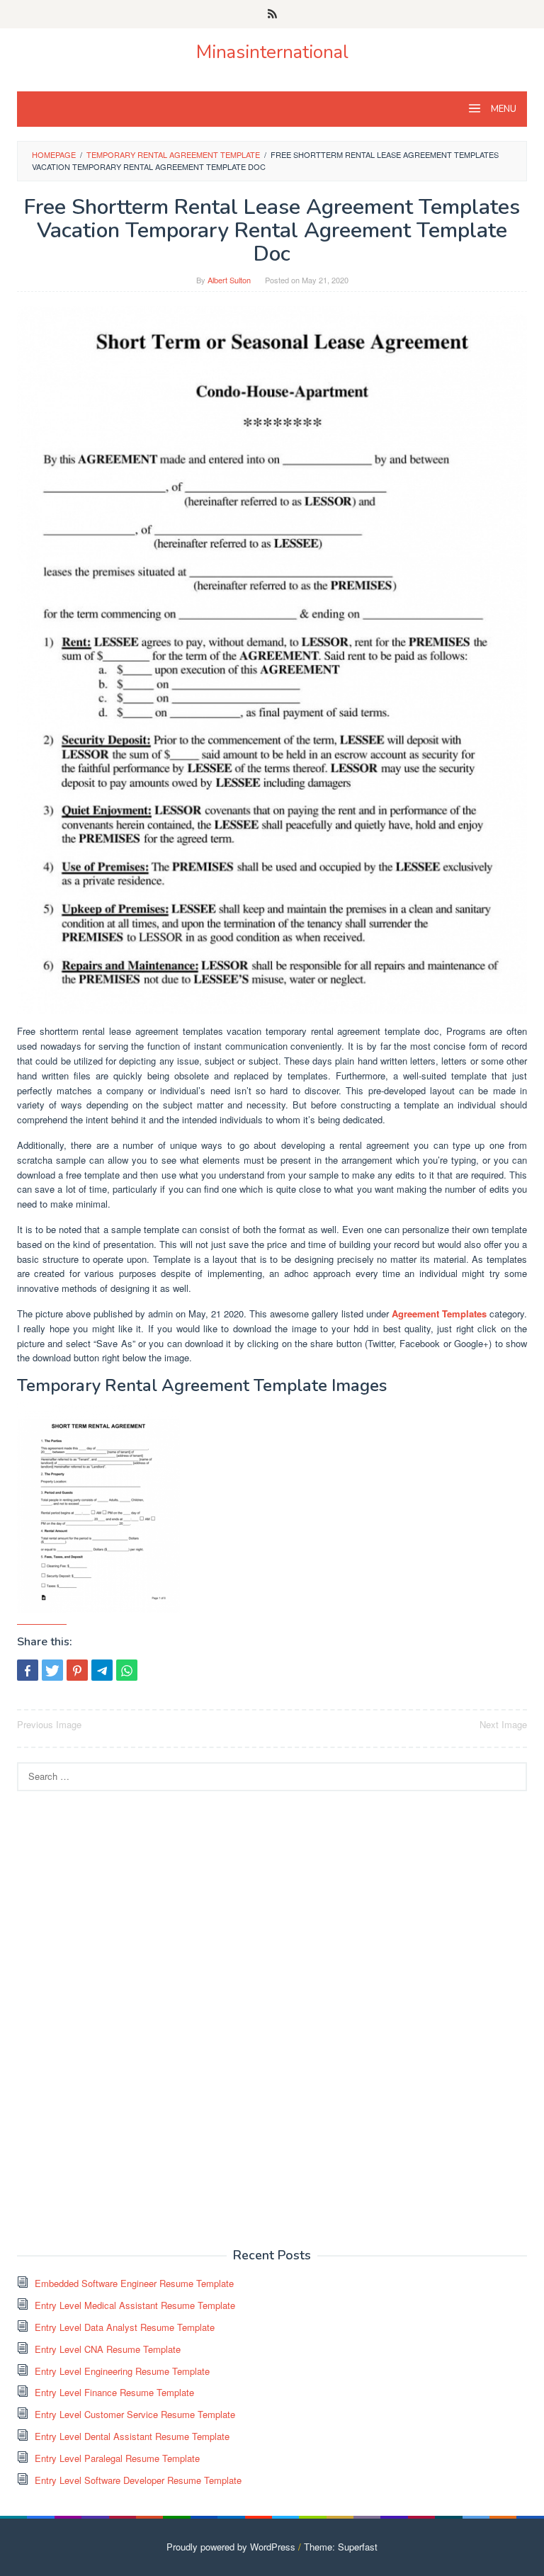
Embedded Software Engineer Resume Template (134, 2283)
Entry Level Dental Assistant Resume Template (132, 2436)
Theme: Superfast (341, 2547)
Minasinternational (272, 52)
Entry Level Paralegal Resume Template (117, 2458)
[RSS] (272, 14)
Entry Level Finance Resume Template (114, 2392)
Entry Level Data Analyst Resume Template (125, 2327)
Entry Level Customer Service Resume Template (135, 2414)
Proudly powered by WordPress (231, 2547)
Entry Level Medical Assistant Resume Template (135, 2305)
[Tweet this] (52, 1670)
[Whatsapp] (127, 1670)
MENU (503, 109)
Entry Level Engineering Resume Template (122, 2371)
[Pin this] (77, 1670)
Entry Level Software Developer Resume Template (138, 2480)
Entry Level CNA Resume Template (108, 2349)
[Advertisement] (123, 2018)
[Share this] (28, 1670)
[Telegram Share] (102, 1670)
